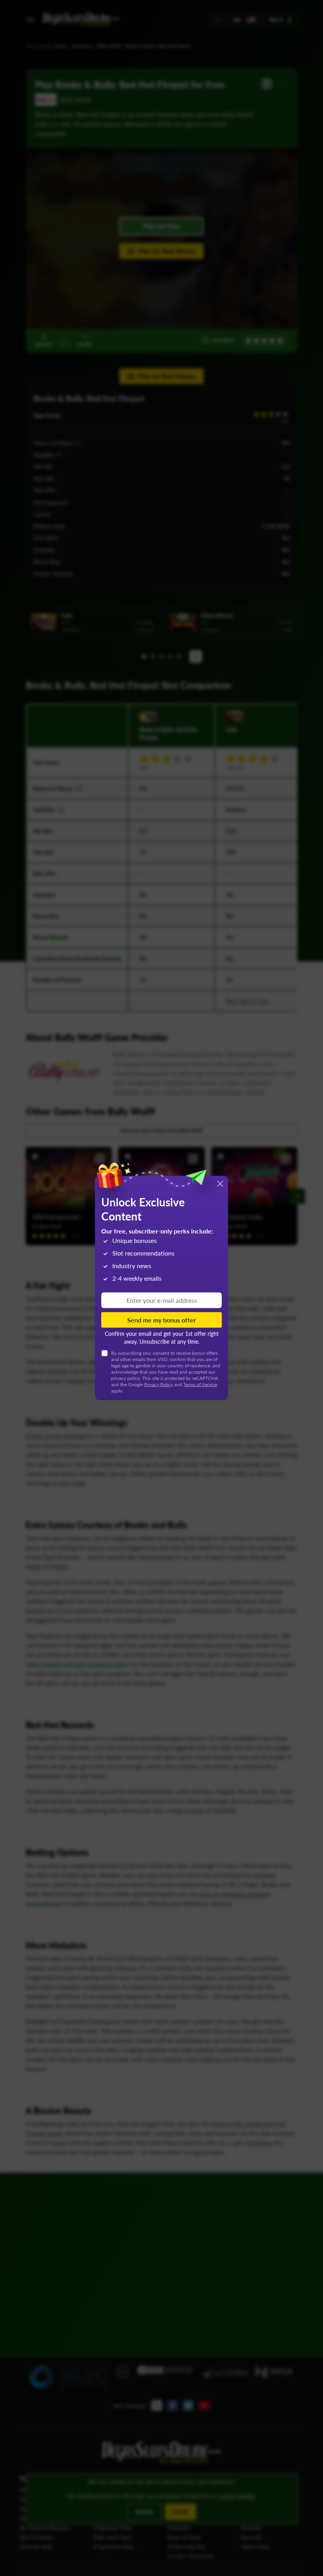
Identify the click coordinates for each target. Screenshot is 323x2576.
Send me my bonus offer (161, 1320)
